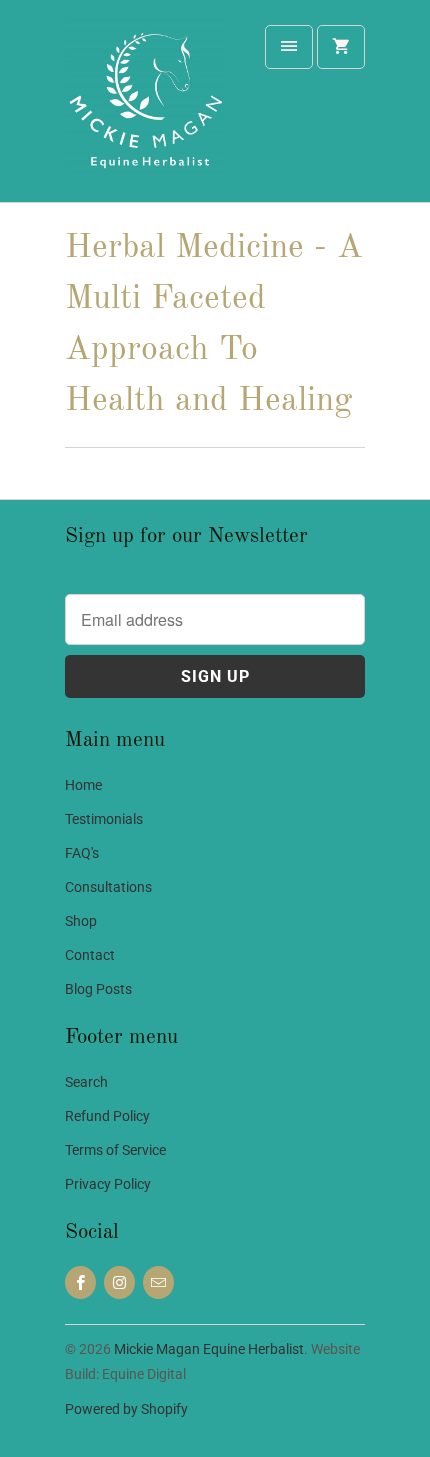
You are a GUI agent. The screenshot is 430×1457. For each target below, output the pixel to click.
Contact (90, 955)
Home (83, 785)
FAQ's (82, 853)
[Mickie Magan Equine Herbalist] (145, 108)
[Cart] (341, 47)
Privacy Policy (108, 1184)
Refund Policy (107, 1116)
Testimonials (104, 819)
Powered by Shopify (126, 1409)
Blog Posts (98, 989)
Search (86, 1082)
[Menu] (289, 47)
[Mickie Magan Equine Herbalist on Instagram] (119, 1282)
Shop (81, 921)
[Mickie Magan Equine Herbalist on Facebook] (80, 1282)
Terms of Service (115, 1150)
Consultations (108, 887)
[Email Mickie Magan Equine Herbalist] (158, 1282)
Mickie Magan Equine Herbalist (209, 1349)
